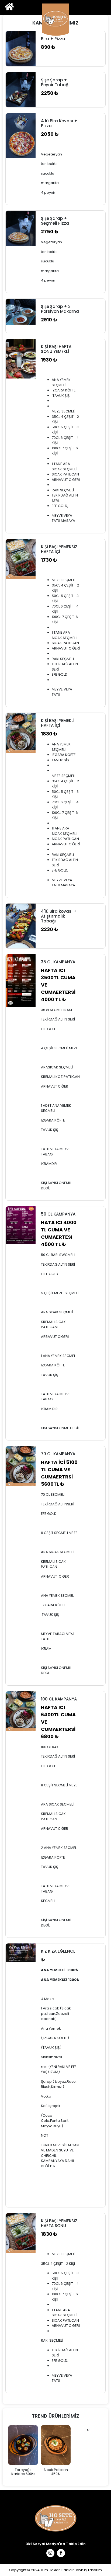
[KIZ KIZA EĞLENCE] (21, 1953)
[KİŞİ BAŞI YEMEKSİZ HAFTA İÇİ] (21, 559)
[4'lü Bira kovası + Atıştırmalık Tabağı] (21, 926)
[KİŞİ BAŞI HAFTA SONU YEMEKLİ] (21, 359)
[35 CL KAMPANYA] (21, 981)
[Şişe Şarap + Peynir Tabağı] (21, 90)
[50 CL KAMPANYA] (21, 1225)
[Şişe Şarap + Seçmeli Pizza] (21, 228)
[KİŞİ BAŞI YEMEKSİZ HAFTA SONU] (21, 2233)
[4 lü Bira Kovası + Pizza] (21, 136)
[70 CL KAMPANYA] (21, 1466)
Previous (3, 2453)
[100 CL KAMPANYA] (21, 1711)
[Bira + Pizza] (21, 49)
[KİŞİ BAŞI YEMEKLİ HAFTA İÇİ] (21, 733)
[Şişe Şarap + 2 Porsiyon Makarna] (21, 312)
